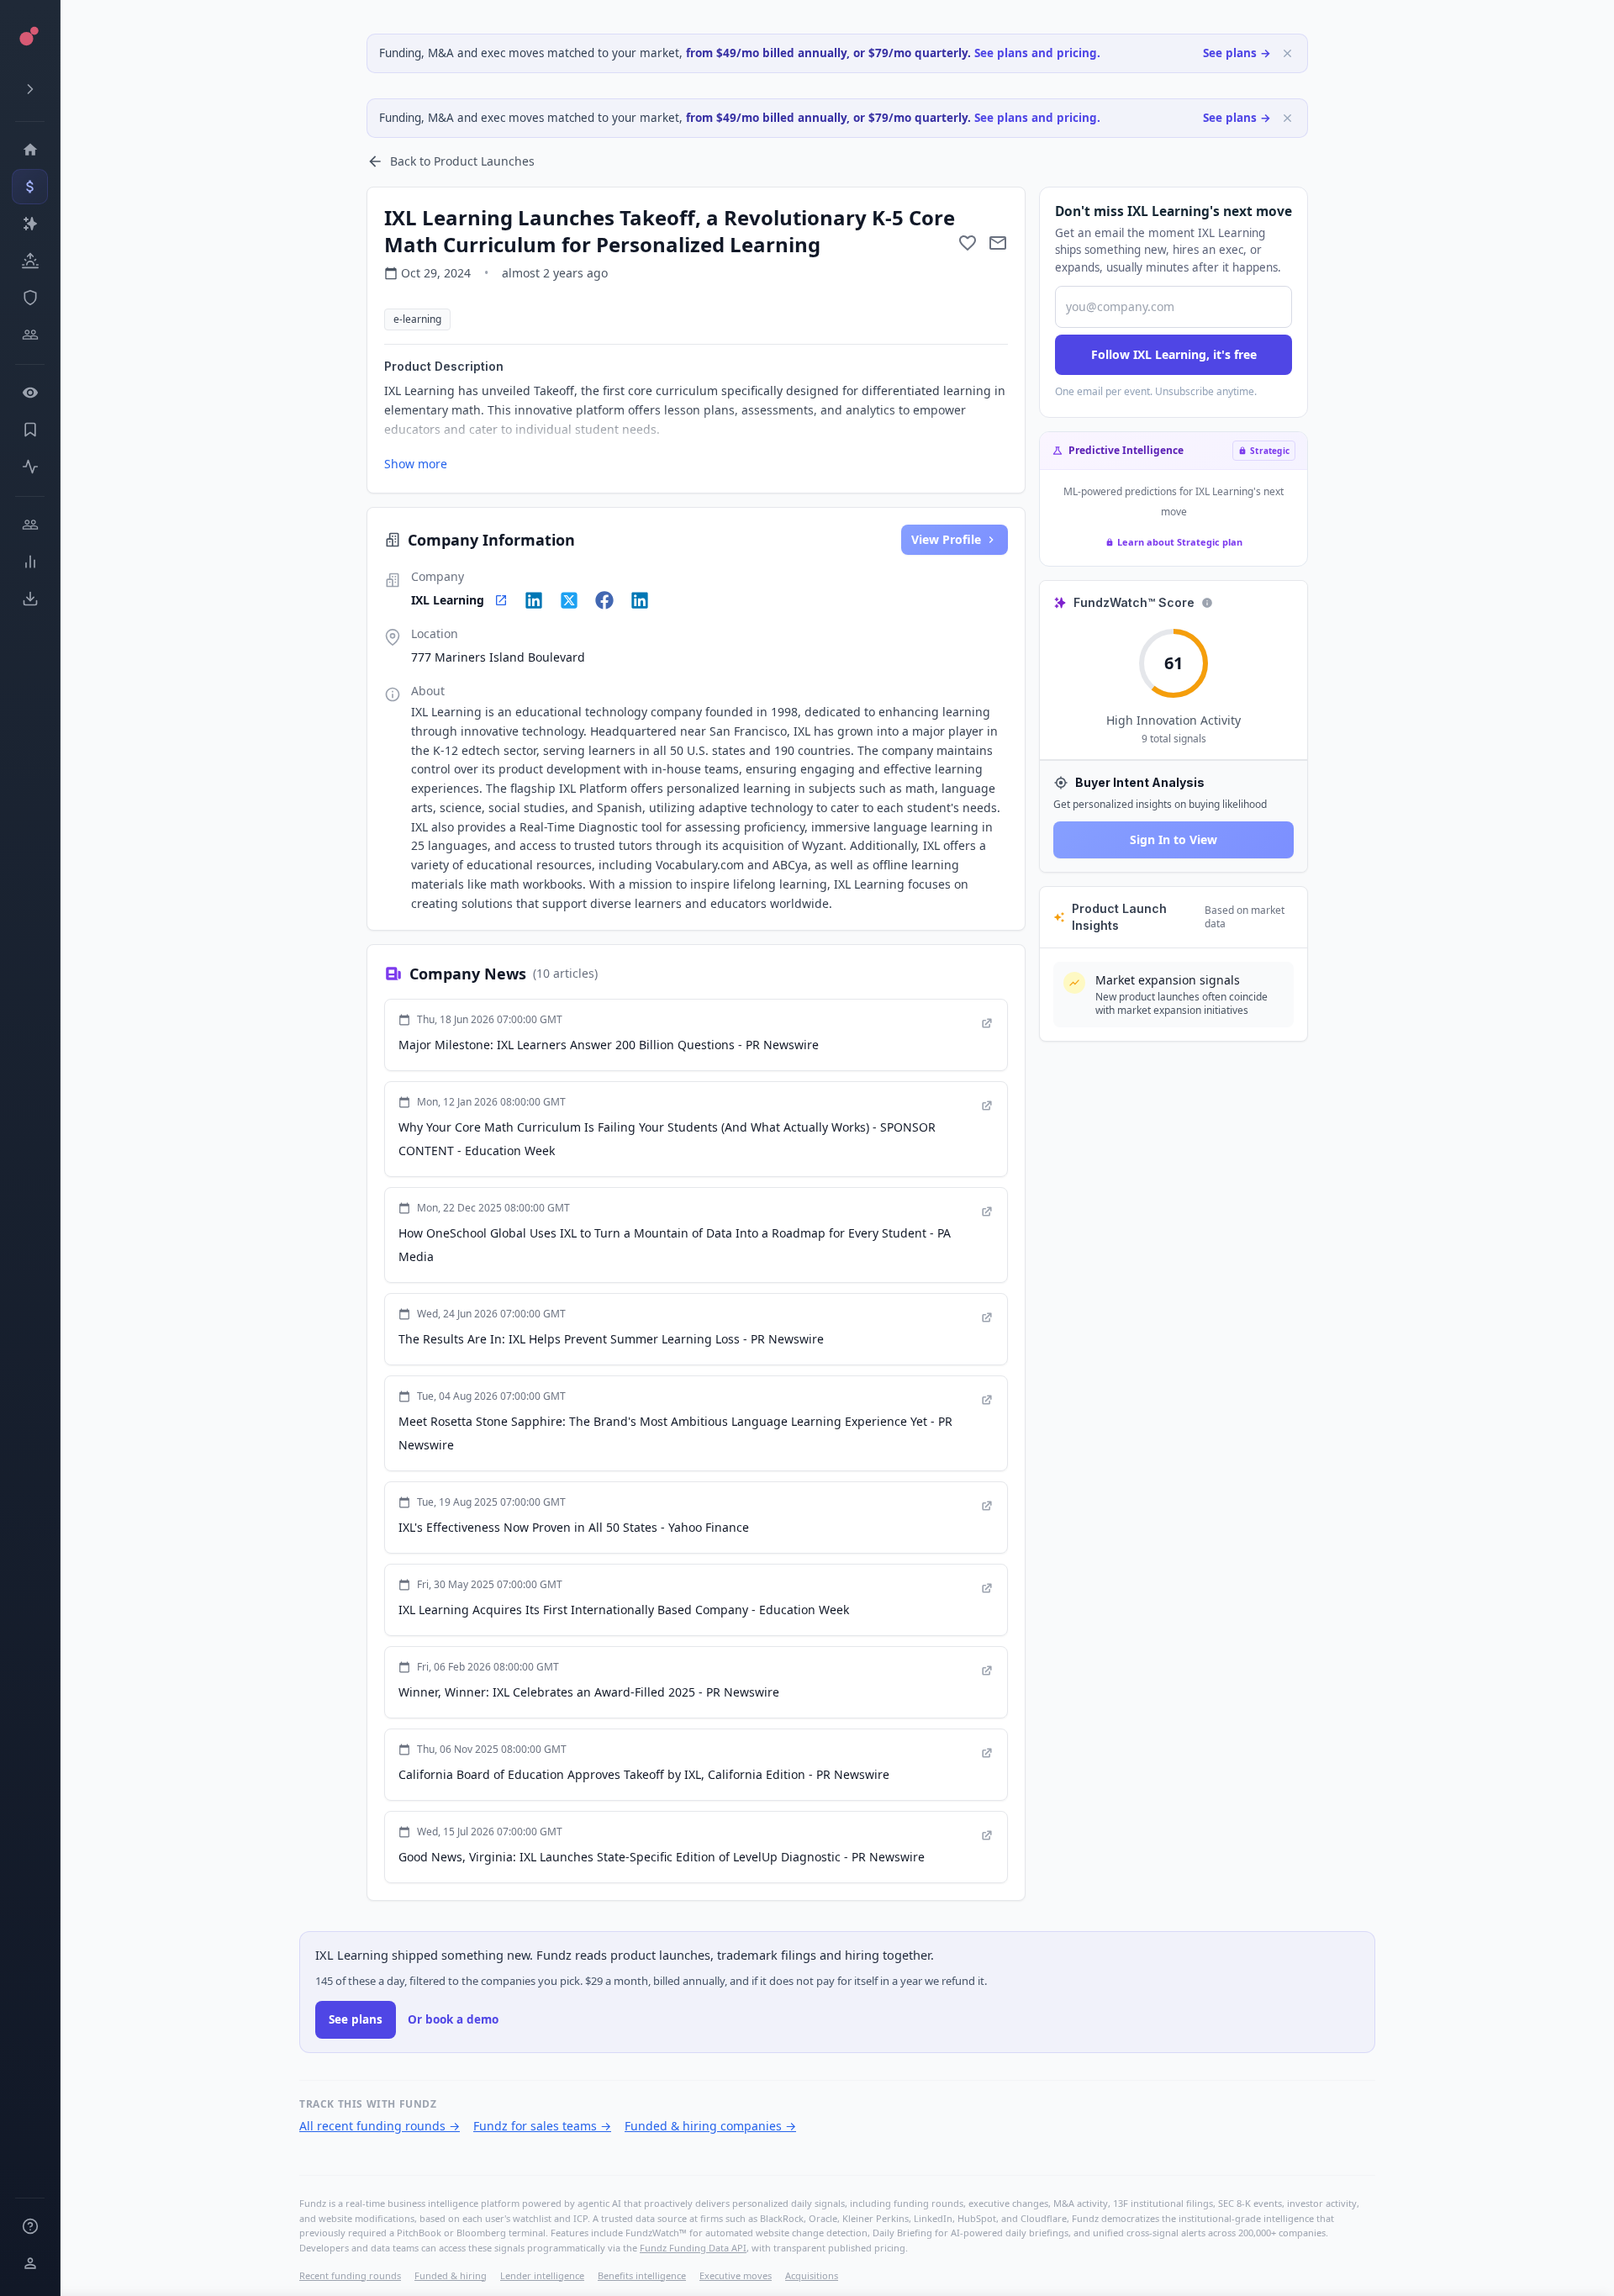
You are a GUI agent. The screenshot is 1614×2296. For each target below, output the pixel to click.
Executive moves (736, 2275)
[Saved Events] (30, 430)
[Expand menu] (30, 89)
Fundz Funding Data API (693, 2248)
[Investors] (30, 335)
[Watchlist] (30, 393)
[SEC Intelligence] (30, 298)
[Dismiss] (1287, 53)
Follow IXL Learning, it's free (1174, 354)
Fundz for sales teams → (542, 2126)
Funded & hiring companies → (710, 2126)
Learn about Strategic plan (1180, 542)
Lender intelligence (542, 2275)
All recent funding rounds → (380, 2126)
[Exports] (30, 599)
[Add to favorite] (968, 243)
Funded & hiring (451, 2275)
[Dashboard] (30, 150)
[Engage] (30, 525)
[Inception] (30, 261)
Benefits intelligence (642, 2275)
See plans (356, 2019)
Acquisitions (812, 2275)
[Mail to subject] (998, 243)
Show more (416, 464)
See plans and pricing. (1037, 53)
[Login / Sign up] (30, 2263)
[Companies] (30, 224)
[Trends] (30, 562)
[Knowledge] (30, 2226)
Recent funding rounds (350, 2275)
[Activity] (30, 467)
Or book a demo (453, 2019)
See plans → (1237, 53)
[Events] (30, 187)
